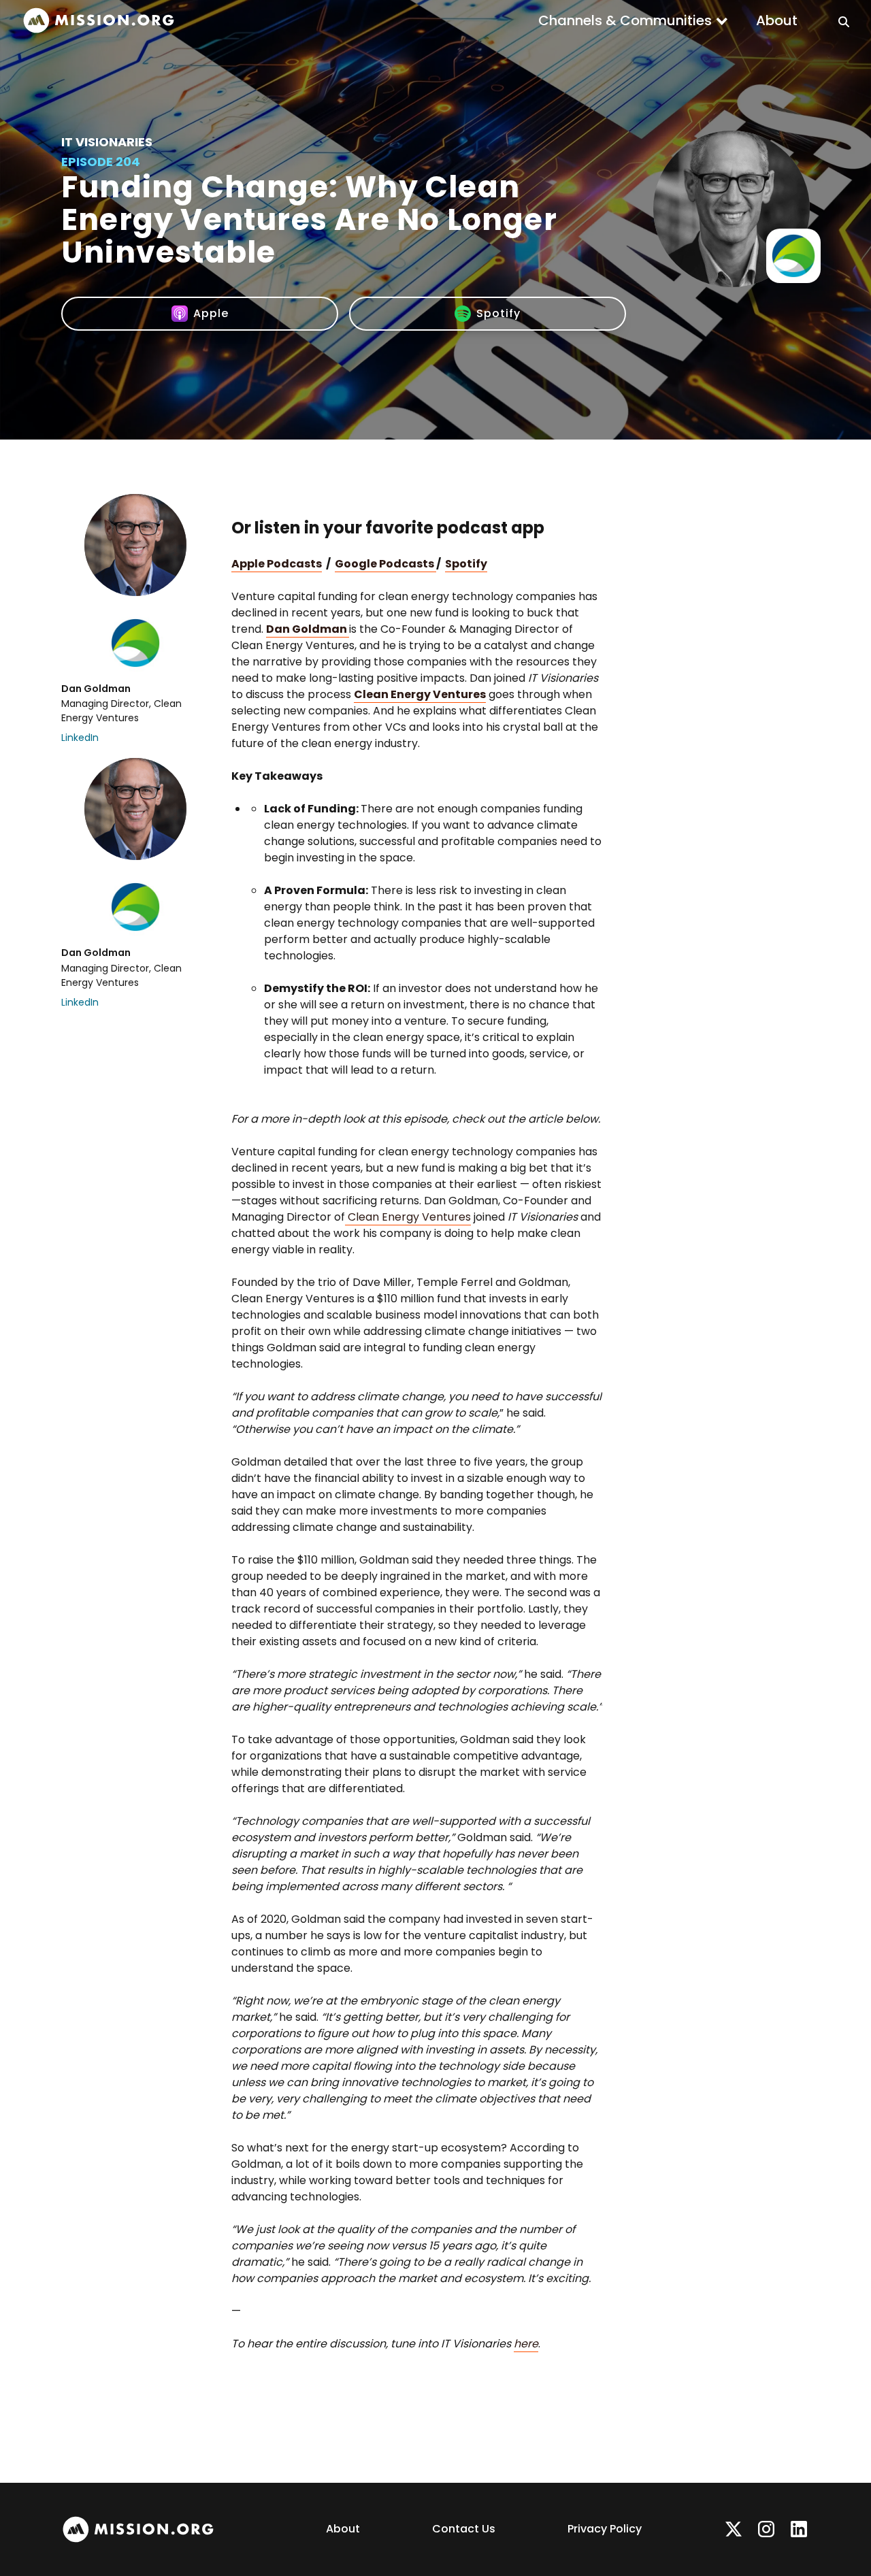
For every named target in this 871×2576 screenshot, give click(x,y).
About (777, 20)
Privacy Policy (605, 2529)
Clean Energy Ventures (408, 1217)
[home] (99, 21)
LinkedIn (80, 738)
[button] (634, 20)
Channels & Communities (625, 20)
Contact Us (464, 2529)
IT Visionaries (107, 142)
